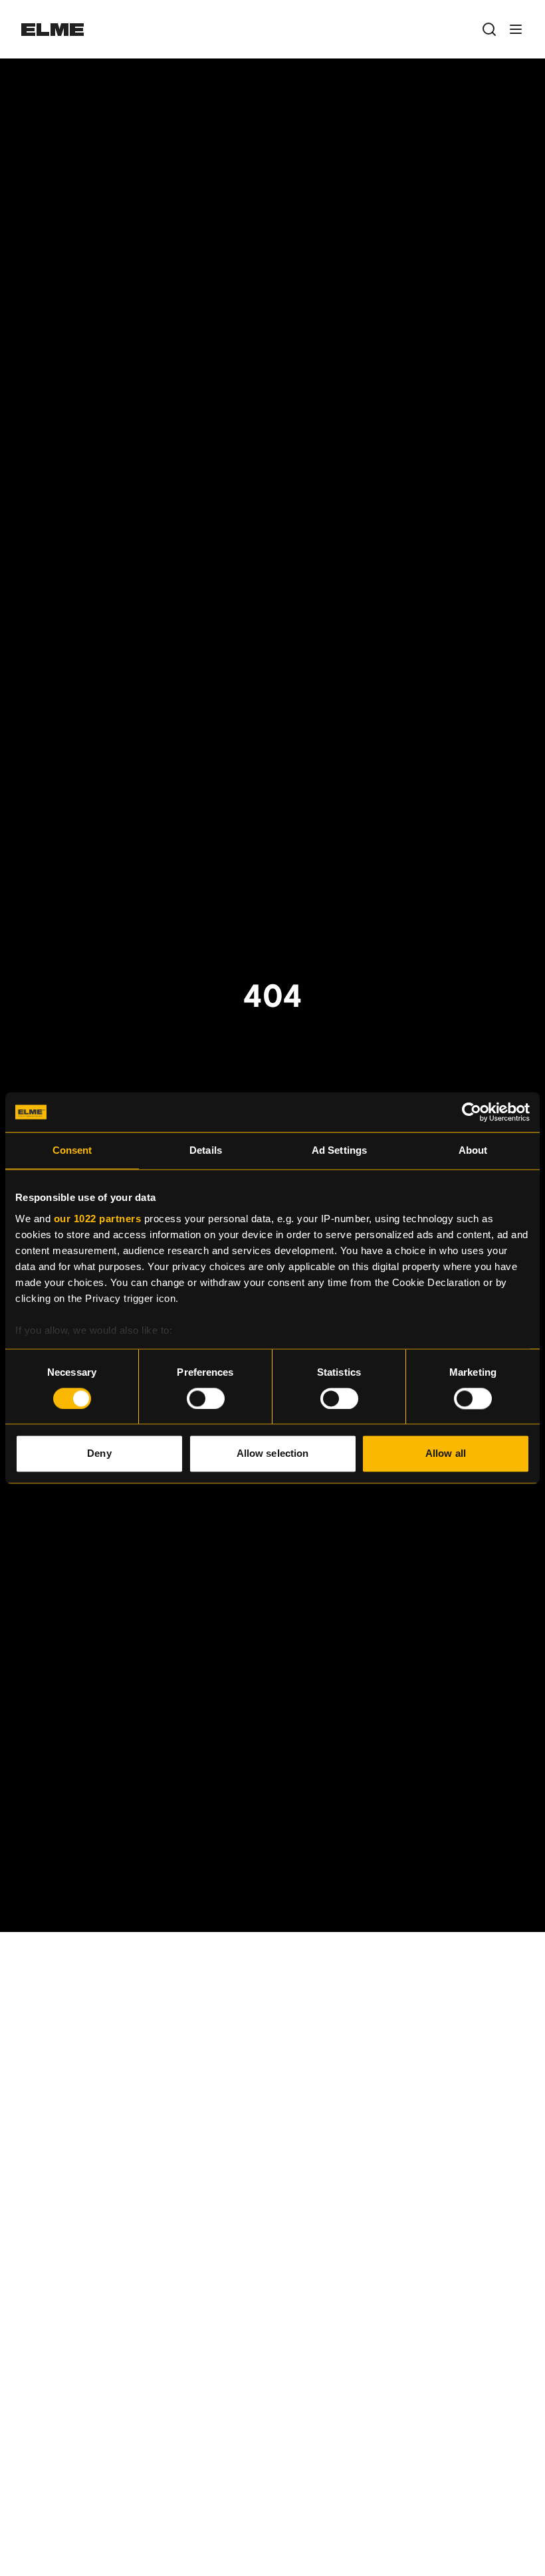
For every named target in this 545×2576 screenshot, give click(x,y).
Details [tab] (206, 1150)
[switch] (206, 1398)
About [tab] (473, 1150)
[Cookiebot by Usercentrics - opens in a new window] (472, 1112)
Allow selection (273, 1454)
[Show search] (489, 29)
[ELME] (53, 30)
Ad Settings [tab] (339, 1150)
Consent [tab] (72, 1150)
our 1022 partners (98, 1219)
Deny (99, 1454)
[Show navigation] (516, 29)
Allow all (446, 1454)
